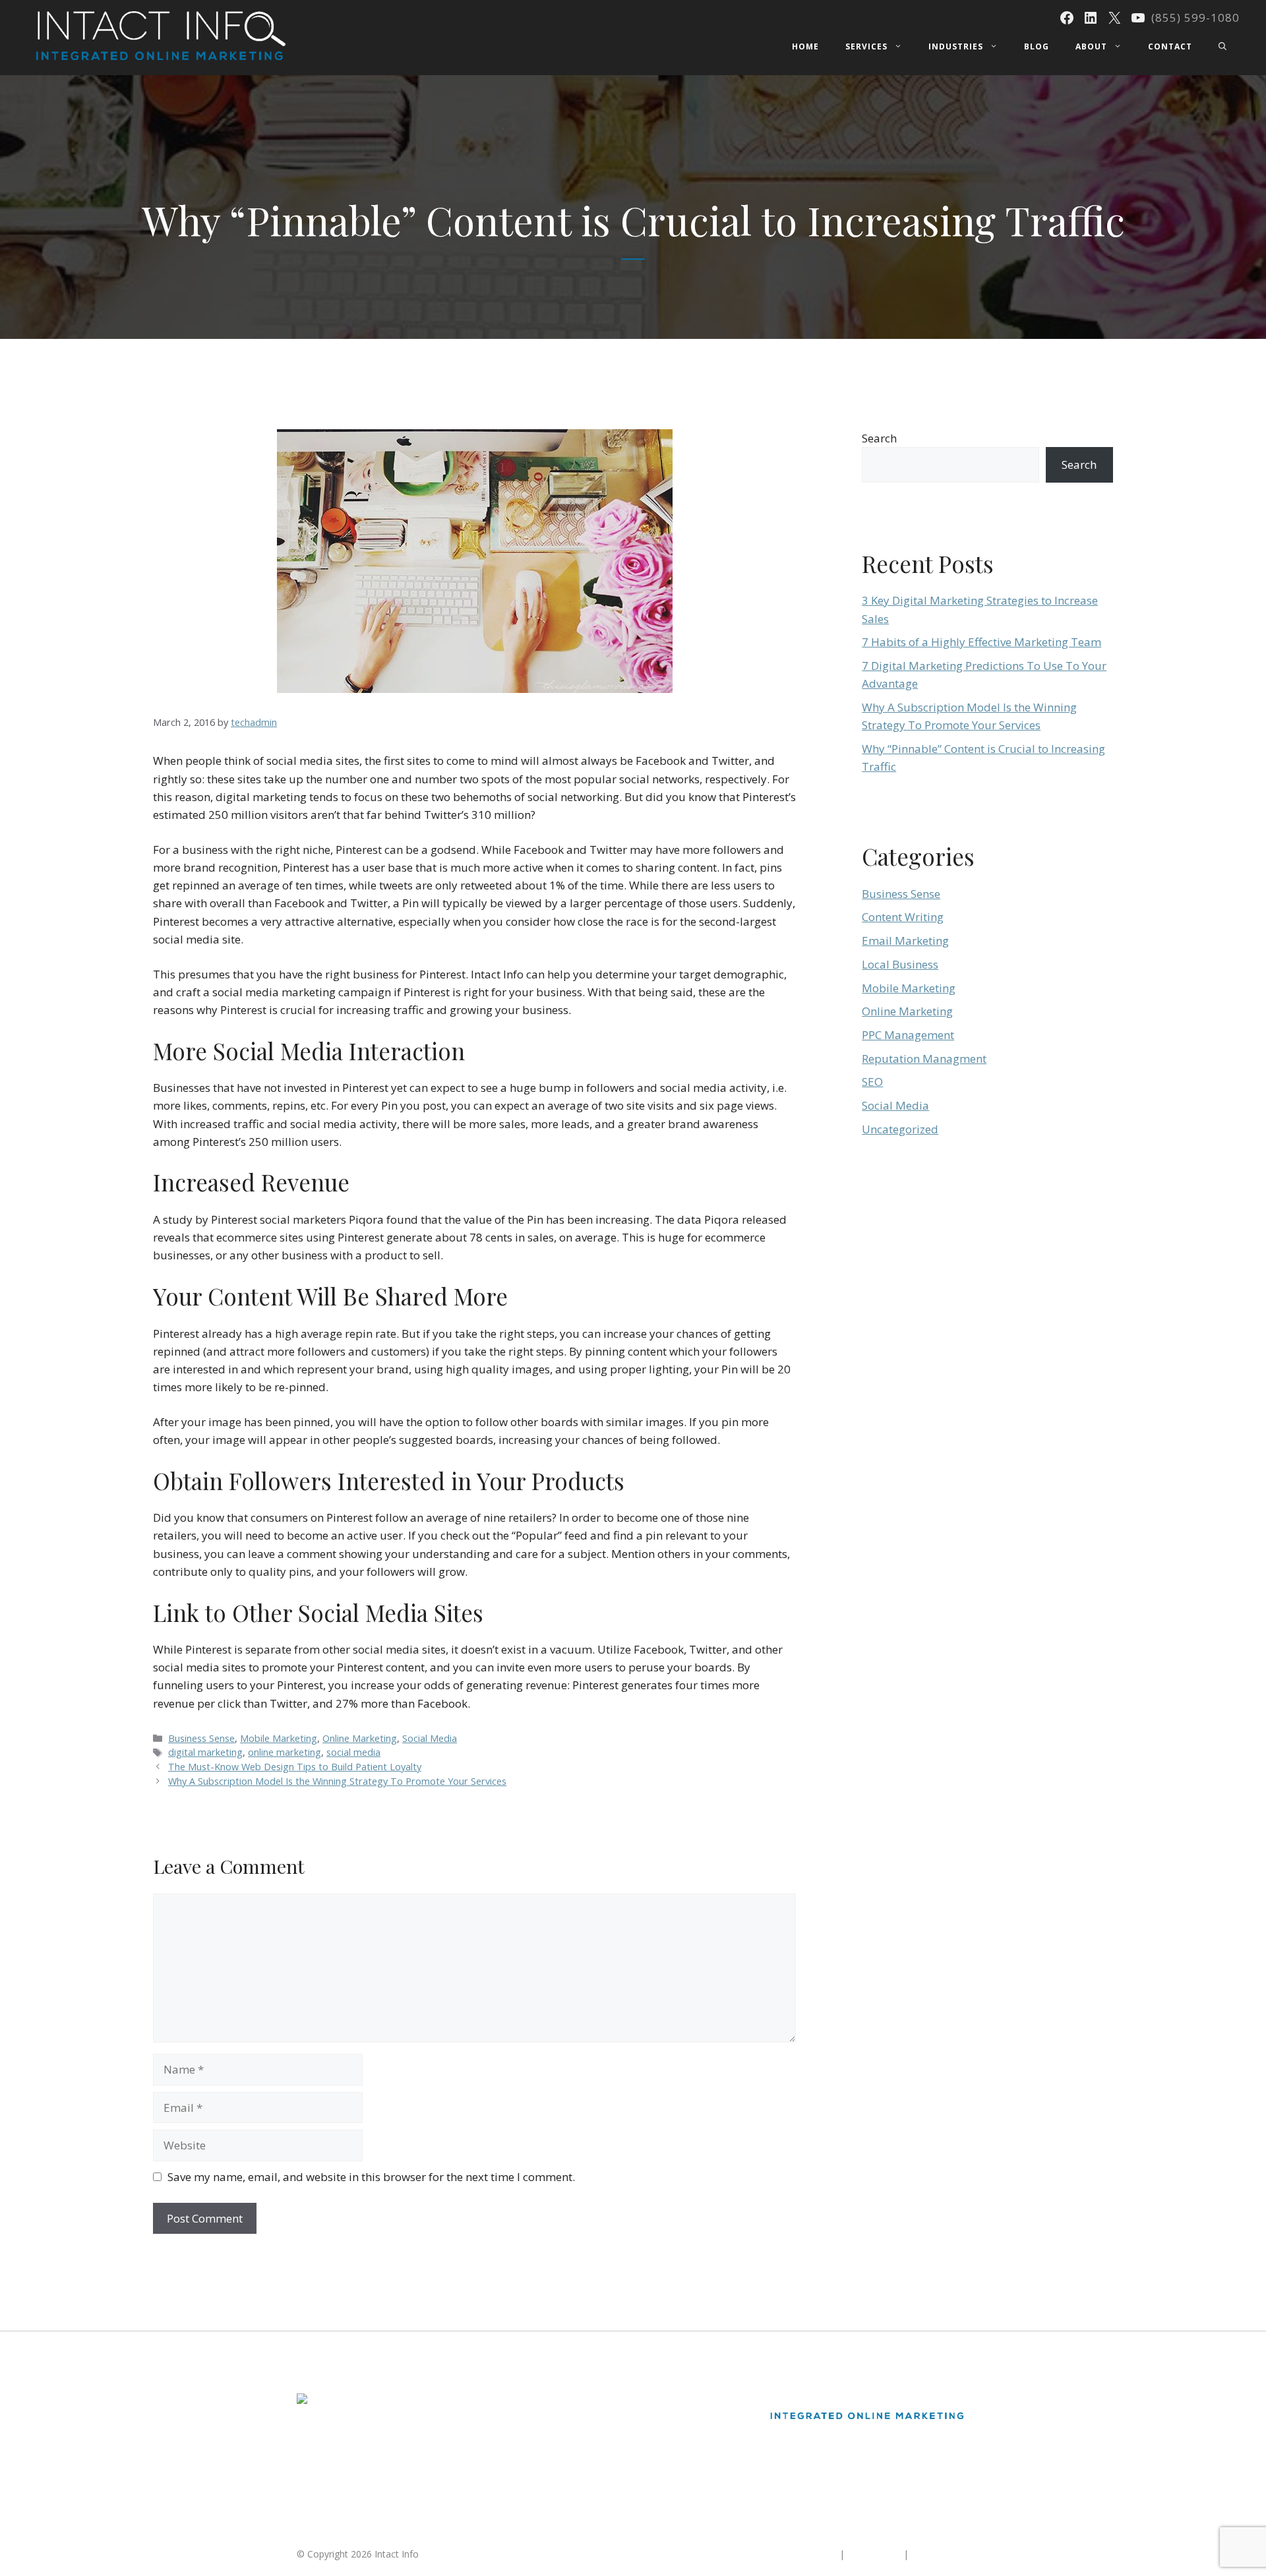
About (1091, 46)
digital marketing (205, 1752)
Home (805, 46)
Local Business (900, 964)
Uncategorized (900, 1129)
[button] (1222, 47)
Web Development (569, 2472)
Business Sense (201, 1738)
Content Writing (903, 917)
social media (353, 1752)
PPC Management (908, 1035)
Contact (1170, 46)
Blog (1037, 46)
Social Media (430, 1738)
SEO (872, 1082)
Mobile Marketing (279, 1738)
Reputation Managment (924, 1059)
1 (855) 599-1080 (333, 2491)
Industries (956, 46)
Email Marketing (905, 941)
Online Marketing (360, 1738)
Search (879, 438)
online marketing (285, 1752)
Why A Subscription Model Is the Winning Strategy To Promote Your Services (337, 1781)
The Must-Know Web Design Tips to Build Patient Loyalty (295, 1767)
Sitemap (819, 2554)
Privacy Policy (940, 2554)
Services (866, 46)
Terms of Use (874, 2554)
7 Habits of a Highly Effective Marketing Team (981, 642)
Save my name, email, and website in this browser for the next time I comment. (371, 2177)
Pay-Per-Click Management (588, 2448)
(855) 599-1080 (1195, 17)
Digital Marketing (566, 2400)
